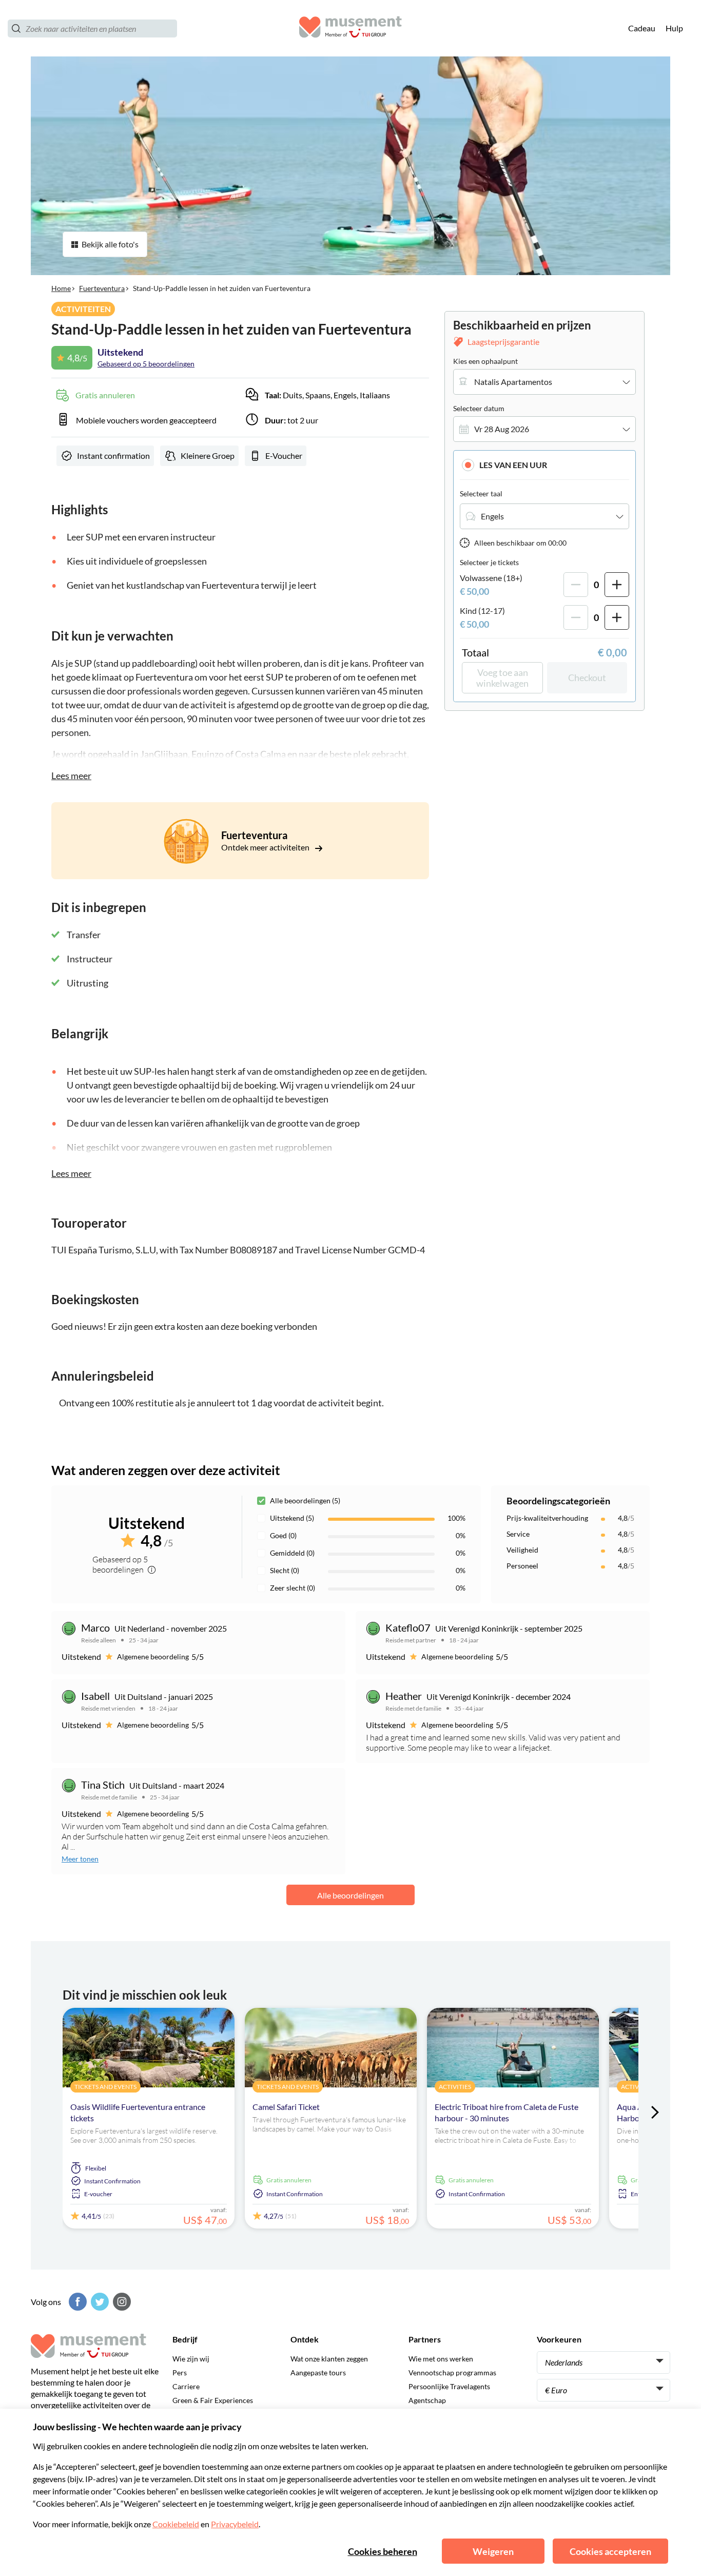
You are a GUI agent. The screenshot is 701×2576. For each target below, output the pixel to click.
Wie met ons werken (441, 2359)
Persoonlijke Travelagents (449, 2386)
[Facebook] (76, 2302)
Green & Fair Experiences (213, 2400)
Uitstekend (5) (292, 1518)
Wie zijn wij (191, 2359)
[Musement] (350, 28)
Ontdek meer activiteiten (266, 847)
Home (61, 288)
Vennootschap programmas (452, 2372)
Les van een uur (513, 465)
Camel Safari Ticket (286, 2107)
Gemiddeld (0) (292, 1553)
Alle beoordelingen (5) (305, 1500)
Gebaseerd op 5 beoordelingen (146, 364)
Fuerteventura (102, 288)
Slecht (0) (285, 1570)
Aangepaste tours (318, 2372)
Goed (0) (283, 1535)
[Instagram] (121, 2302)
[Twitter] (99, 2302)
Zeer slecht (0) (293, 1588)
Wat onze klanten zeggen (329, 2359)
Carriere (186, 2386)
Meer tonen (80, 1859)
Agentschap (427, 2400)
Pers (180, 2372)
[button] (544, 465)
